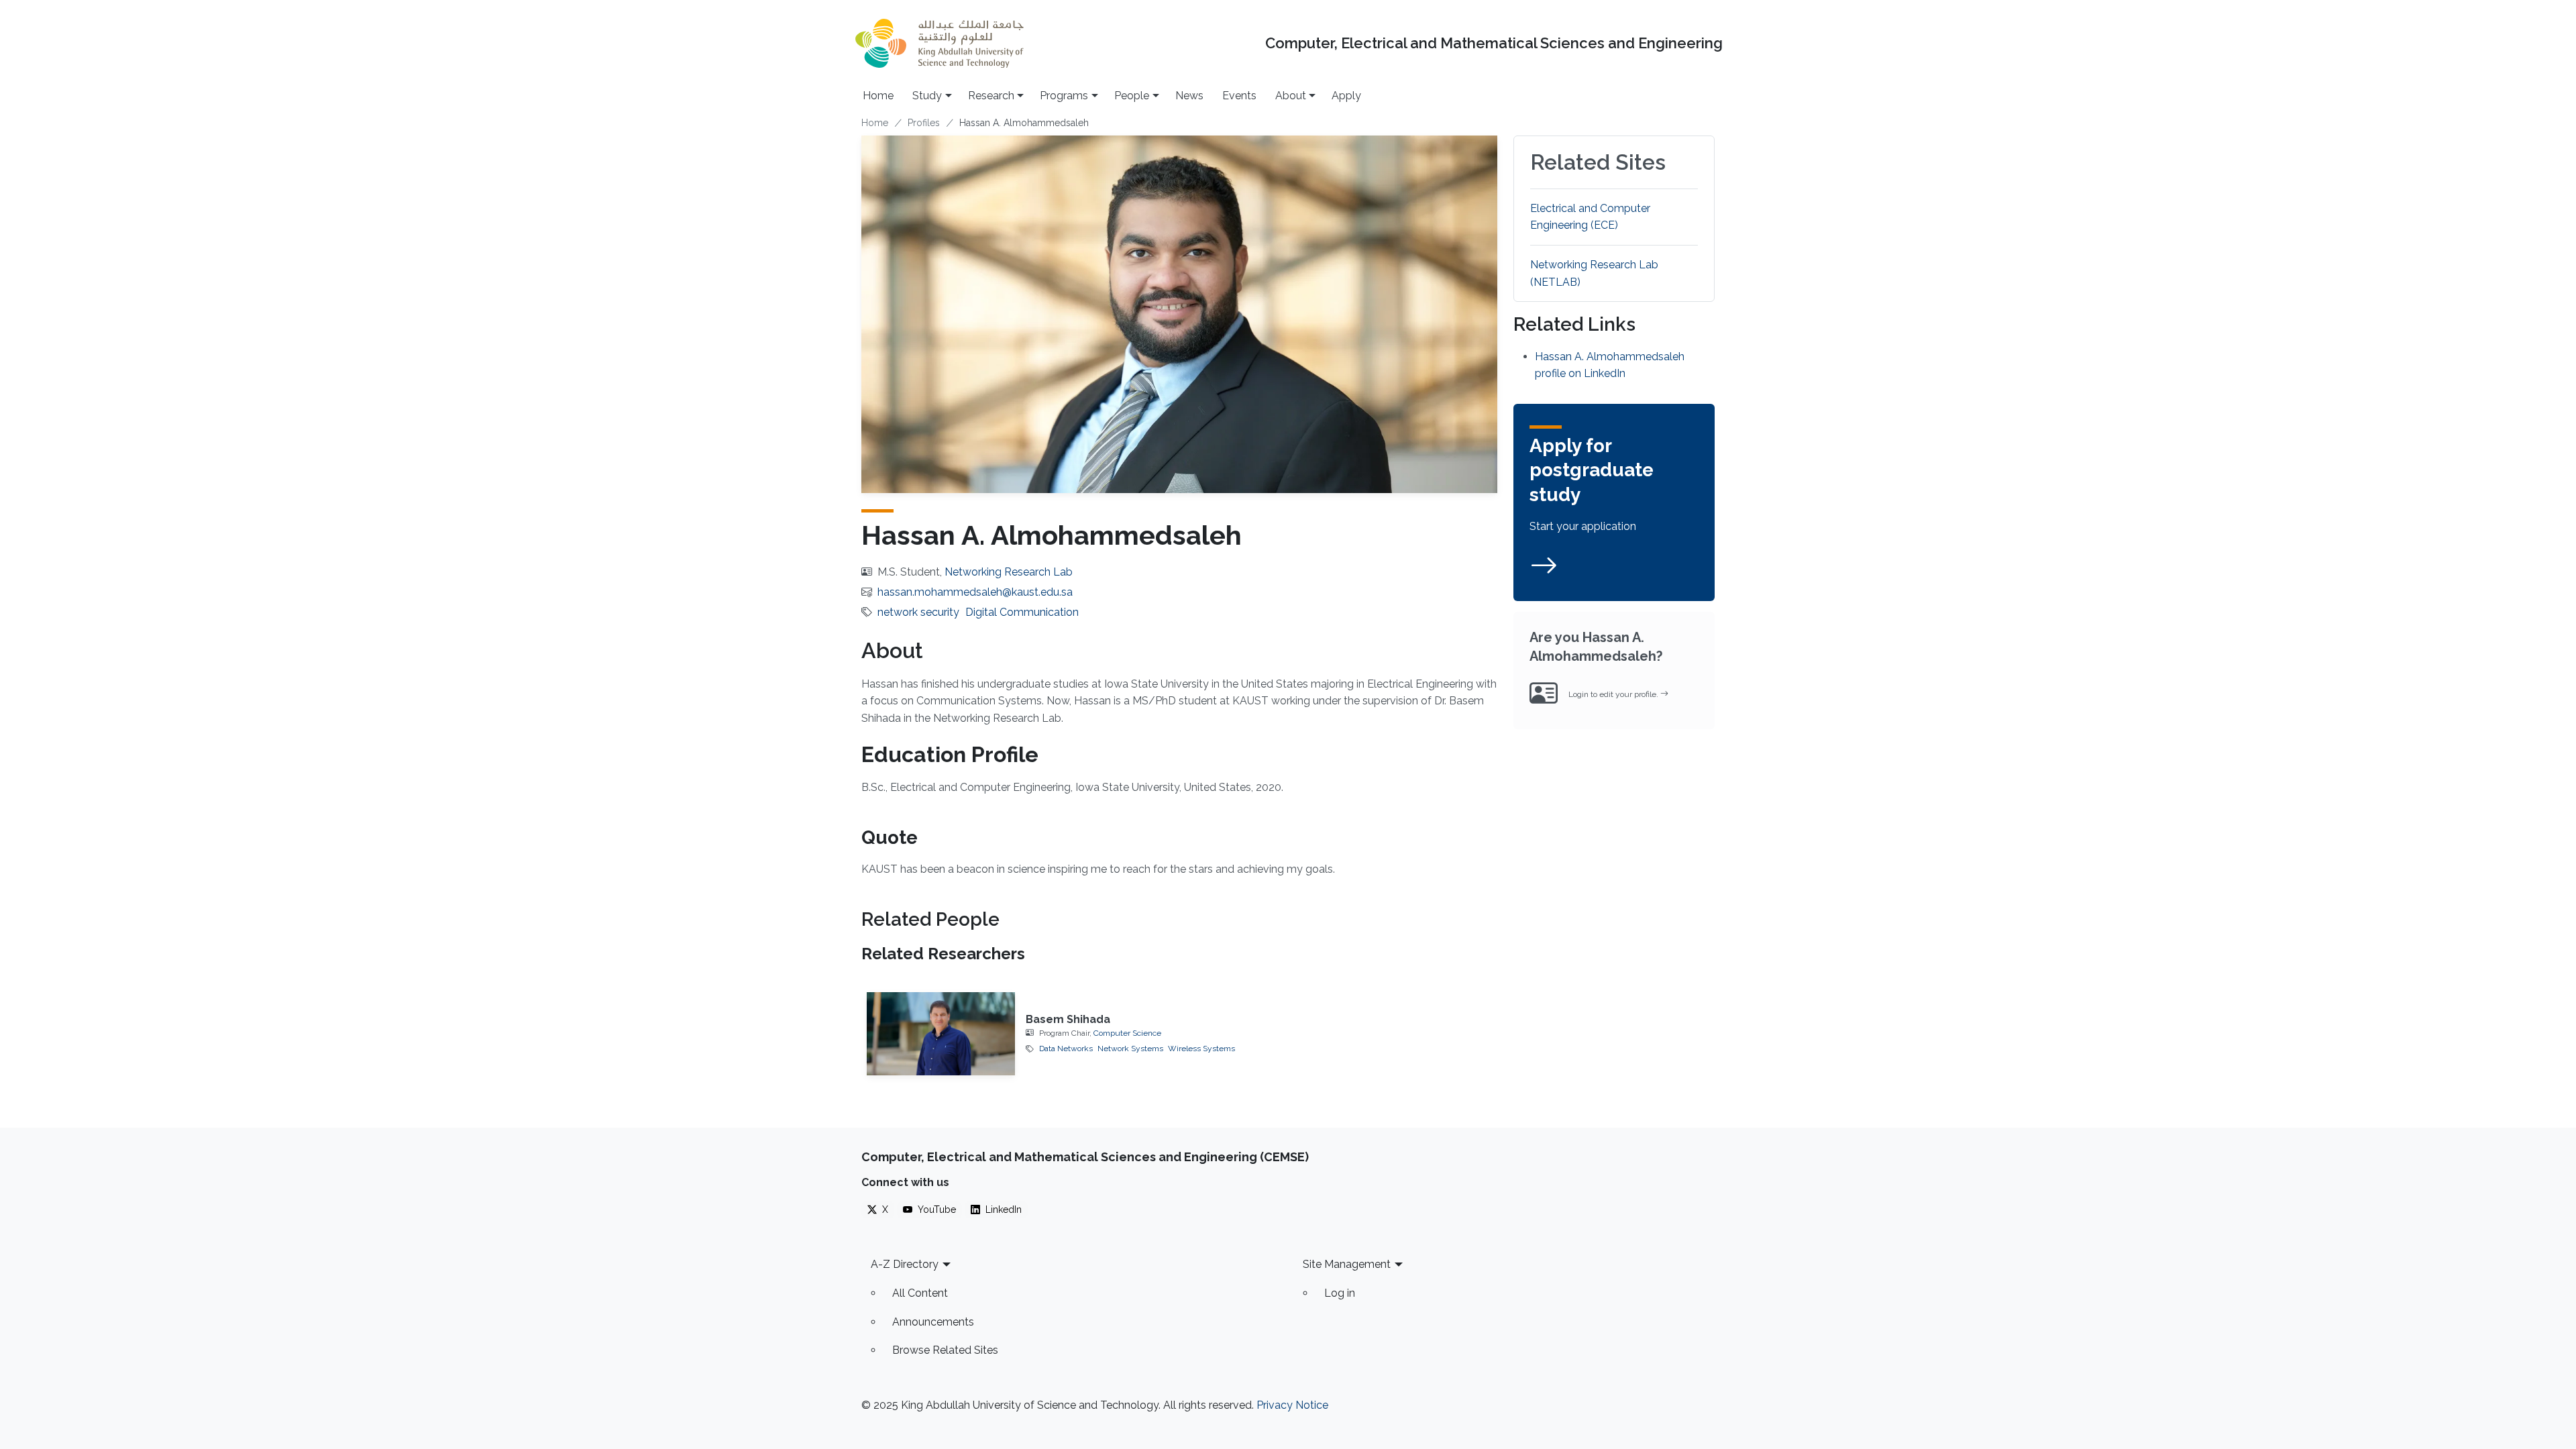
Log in (1340, 1293)
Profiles (924, 123)
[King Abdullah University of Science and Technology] (939, 43)
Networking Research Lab (1009, 572)
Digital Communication (1022, 612)
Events (1239, 96)
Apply (1346, 96)
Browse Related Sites (945, 1350)
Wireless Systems (1201, 1049)
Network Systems (1130, 1049)
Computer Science (1127, 1033)
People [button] (1132, 96)
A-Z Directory (905, 1264)
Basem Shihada (1068, 1019)
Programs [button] (1064, 96)
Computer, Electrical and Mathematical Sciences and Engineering (1494, 43)
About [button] (1291, 96)
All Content (920, 1293)
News (1189, 96)
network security (918, 612)
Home (878, 96)
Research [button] (991, 96)
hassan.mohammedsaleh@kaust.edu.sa (975, 592)
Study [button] (927, 96)
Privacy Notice (1292, 1405)
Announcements (933, 1322)
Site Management (1347, 1264)
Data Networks (1066, 1049)
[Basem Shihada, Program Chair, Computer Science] (941, 1034)
